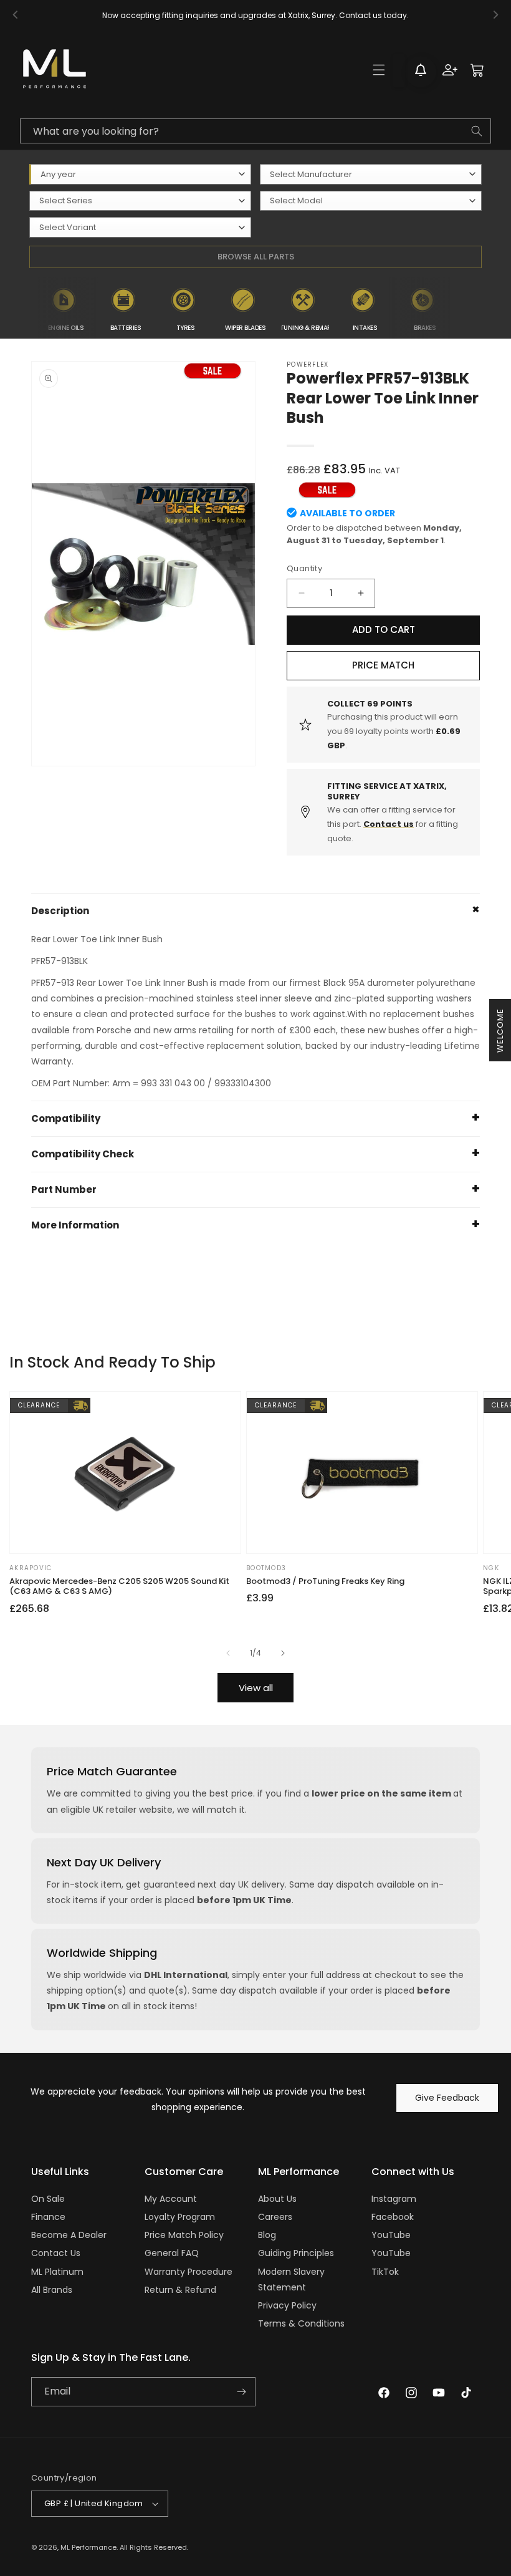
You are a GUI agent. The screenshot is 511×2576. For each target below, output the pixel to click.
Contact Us (56, 2253)
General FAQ (172, 2253)
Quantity (304, 568)
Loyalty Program (180, 2217)
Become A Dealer (69, 2235)
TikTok (385, 2272)
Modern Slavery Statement (291, 2279)
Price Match (383, 665)
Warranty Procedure (189, 2272)
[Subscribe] (241, 2392)
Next (461, 308)
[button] (379, 70)
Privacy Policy (287, 2305)
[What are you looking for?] (477, 131)
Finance (48, 2217)
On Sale (48, 2199)
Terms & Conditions (301, 2323)
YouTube (391, 2235)
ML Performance (88, 2547)
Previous (27, 308)
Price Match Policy (184, 2235)
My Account (171, 2199)
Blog (267, 2235)
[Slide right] (283, 1653)
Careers (275, 2217)
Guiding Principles (296, 2253)
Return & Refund (180, 2290)
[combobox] (255, 131)
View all (256, 1688)
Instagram (394, 2199)
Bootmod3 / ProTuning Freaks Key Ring (325, 1582)
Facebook (393, 2217)
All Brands (52, 2290)
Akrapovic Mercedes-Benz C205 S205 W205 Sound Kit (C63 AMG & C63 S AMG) (119, 1587)
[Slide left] (228, 1653)
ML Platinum (57, 2272)
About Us (277, 2199)
